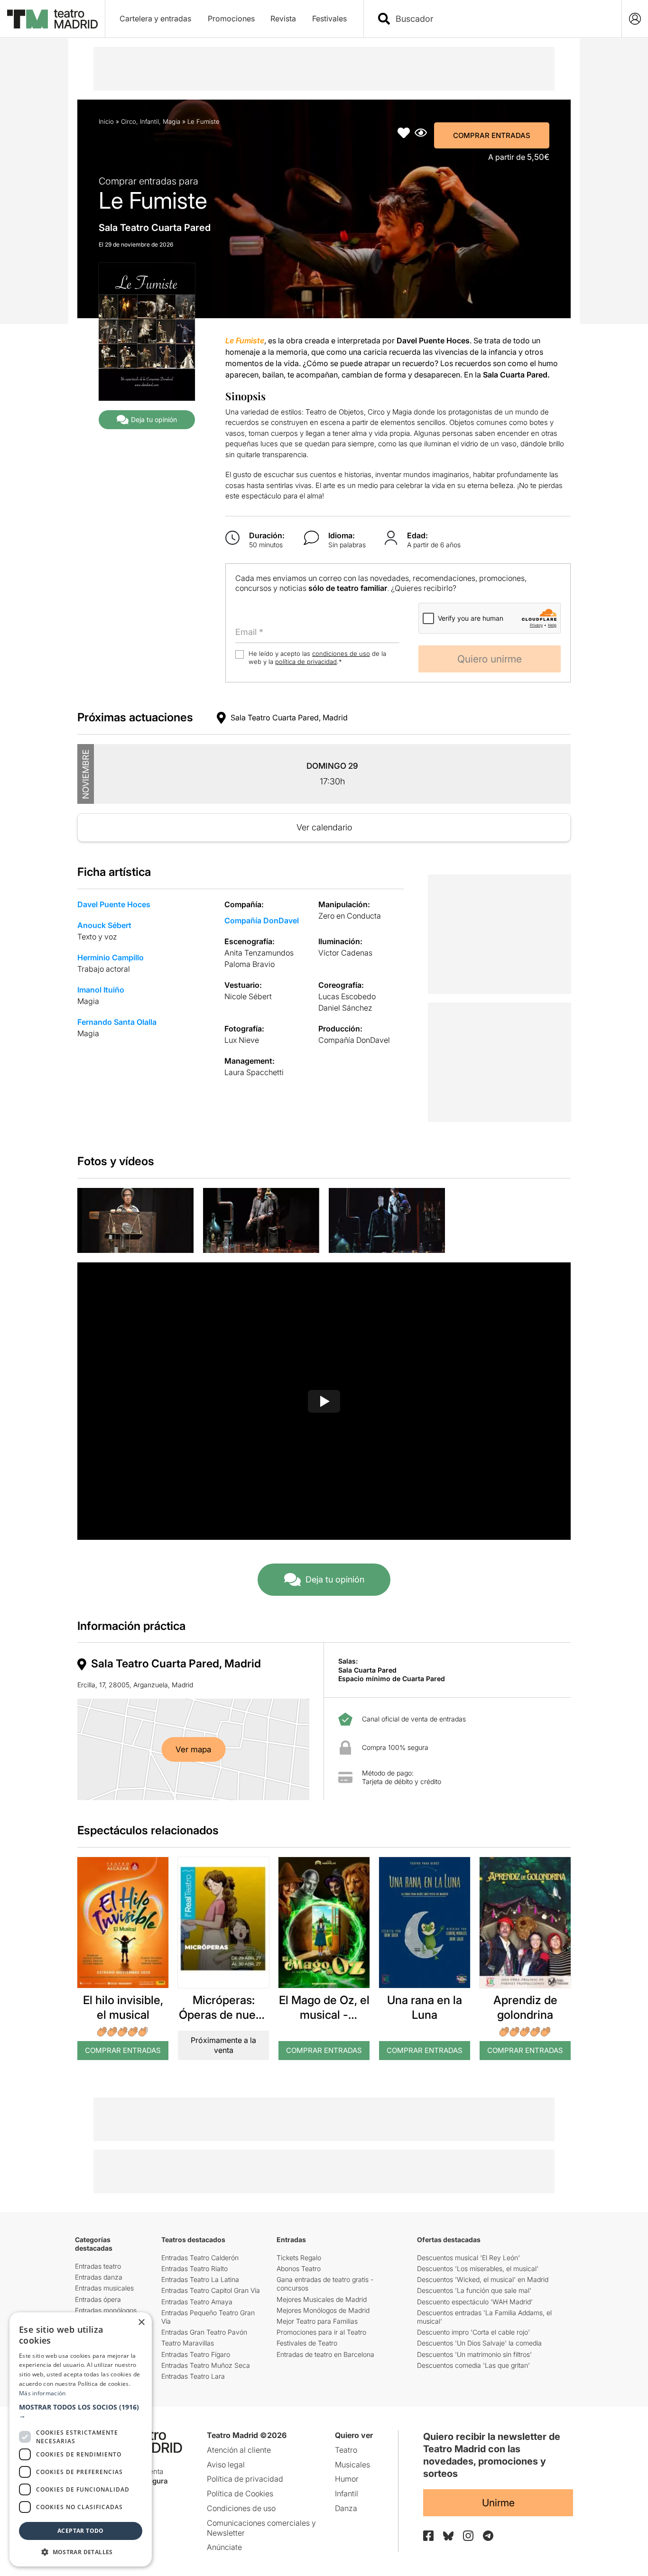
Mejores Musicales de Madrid (322, 2299)
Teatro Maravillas (188, 2343)
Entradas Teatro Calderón (200, 2258)
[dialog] (81, 2439)
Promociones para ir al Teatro (321, 2332)
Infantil (149, 121)
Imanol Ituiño (101, 990)
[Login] (635, 19)
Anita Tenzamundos (259, 953)
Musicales (352, 2465)
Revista (283, 18)
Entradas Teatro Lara (193, 2376)
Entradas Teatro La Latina (200, 2279)
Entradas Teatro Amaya (197, 2302)
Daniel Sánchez (345, 1008)
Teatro (346, 2450)
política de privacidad (306, 662)
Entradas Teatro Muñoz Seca (206, 2365)
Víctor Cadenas (345, 953)
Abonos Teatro (299, 2268)
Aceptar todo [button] (81, 2531)
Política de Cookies (240, 2493)
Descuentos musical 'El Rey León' (468, 2258)
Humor (347, 2479)
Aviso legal (226, 2465)
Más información (42, 2393)
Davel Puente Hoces (114, 904)
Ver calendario (324, 827)
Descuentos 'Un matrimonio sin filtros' (474, 2354)
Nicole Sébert (248, 996)
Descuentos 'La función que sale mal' (474, 2290)
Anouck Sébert (104, 925)
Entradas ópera (98, 2299)
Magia (171, 121)
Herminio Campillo (111, 957)
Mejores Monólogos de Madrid (323, 2310)
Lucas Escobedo (347, 996)
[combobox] (501, 19)
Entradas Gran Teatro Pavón (204, 2332)
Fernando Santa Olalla (117, 1022)
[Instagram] (468, 2536)
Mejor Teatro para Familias (317, 2321)
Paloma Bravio (250, 964)
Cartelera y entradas (155, 18)
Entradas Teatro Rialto (194, 2268)
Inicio (106, 121)
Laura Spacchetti (254, 1072)
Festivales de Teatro (307, 2343)
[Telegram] (488, 2536)
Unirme (498, 2503)
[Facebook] (428, 2536)
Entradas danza (99, 2277)
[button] (81, 2411)
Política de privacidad (245, 2479)
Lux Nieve (242, 1040)
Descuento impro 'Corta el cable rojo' (473, 2332)
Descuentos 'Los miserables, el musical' (478, 2268)
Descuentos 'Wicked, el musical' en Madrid (483, 2279)
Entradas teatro (98, 2266)
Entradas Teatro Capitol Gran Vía (211, 2290)
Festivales (329, 18)
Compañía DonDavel (262, 920)
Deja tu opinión (154, 419)
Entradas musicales (104, 2288)
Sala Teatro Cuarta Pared (155, 228)
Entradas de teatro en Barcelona (325, 2354)
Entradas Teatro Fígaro (196, 2354)
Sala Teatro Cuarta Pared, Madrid (289, 718)
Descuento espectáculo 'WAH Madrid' (475, 2302)
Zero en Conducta (350, 916)
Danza (346, 2508)
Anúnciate (224, 2547)
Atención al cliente (239, 2450)
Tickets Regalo (299, 2258)
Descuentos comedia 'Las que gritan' (473, 2365)
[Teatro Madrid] (52, 19)
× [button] (141, 2323)
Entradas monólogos (106, 2310)
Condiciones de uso (241, 2508)
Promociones (231, 18)
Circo (129, 121)
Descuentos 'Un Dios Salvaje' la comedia (479, 2343)
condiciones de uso (341, 653)
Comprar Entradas (492, 135)
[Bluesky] (448, 2536)
